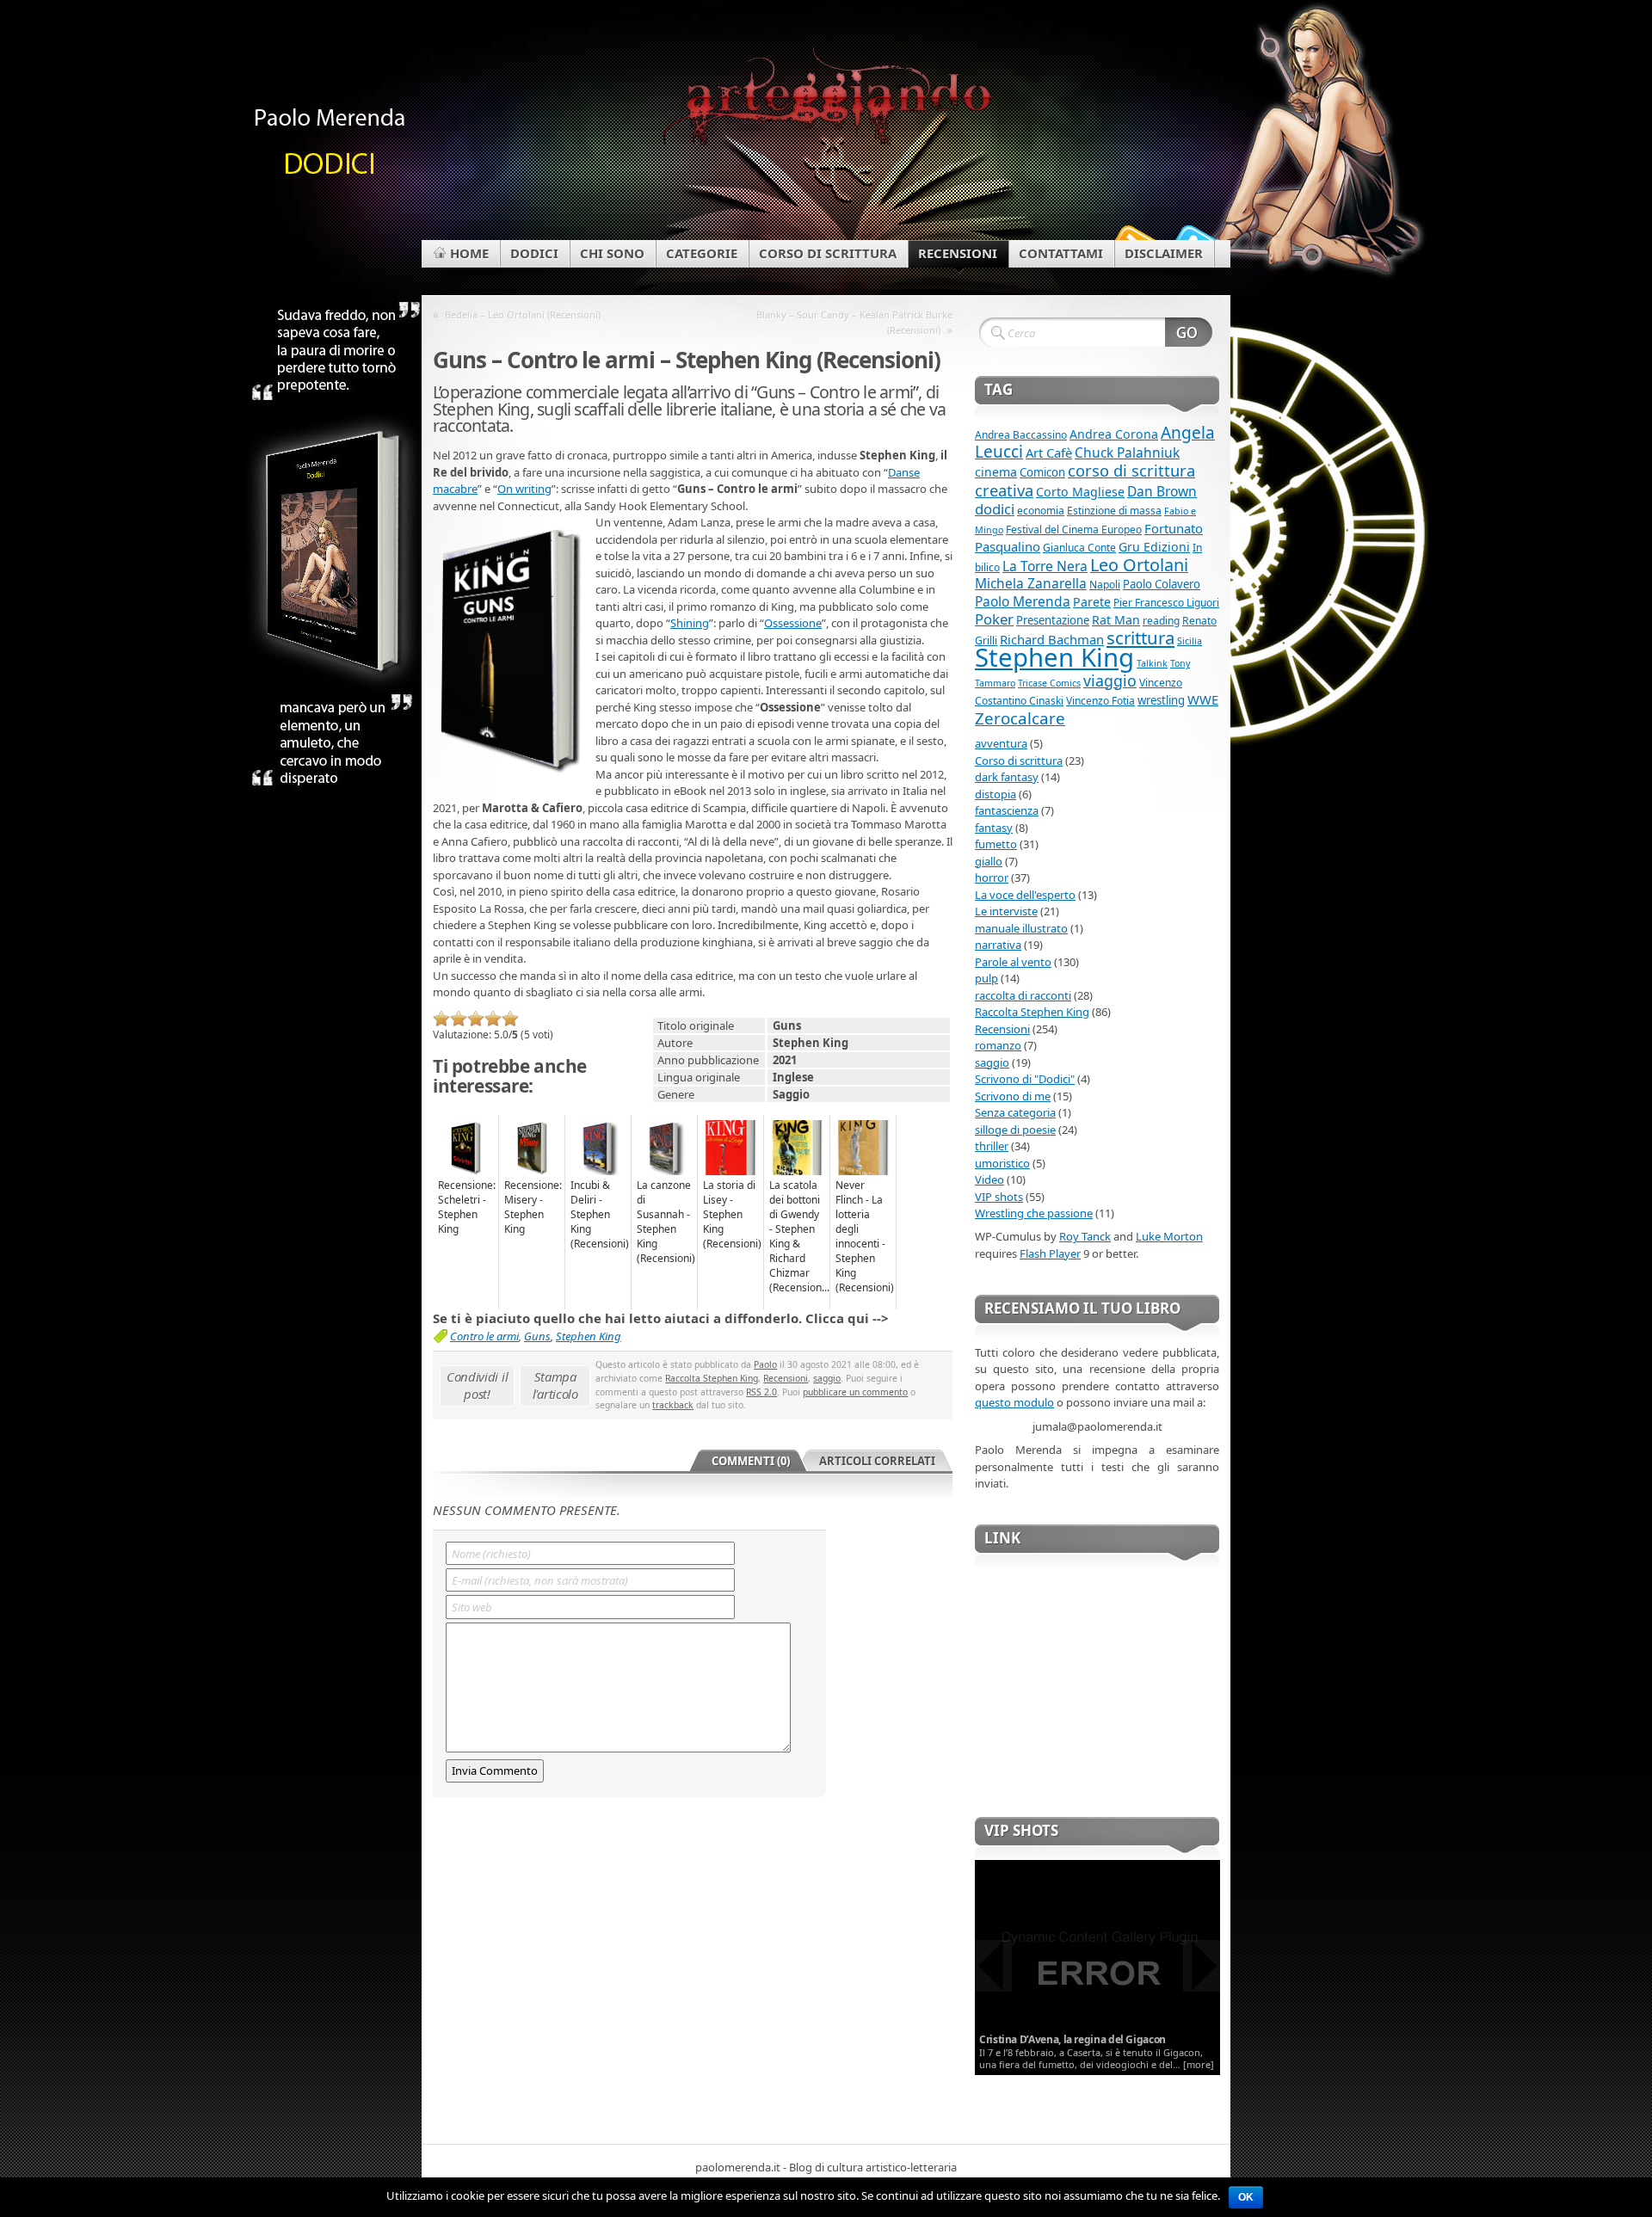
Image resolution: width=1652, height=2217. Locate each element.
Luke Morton (1169, 1236)
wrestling (1161, 700)
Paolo (765, 1364)
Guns (537, 1336)
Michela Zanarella (1031, 583)
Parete (1092, 602)
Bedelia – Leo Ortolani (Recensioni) (523, 314)
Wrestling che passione (1034, 1213)
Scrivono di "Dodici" (1025, 1079)
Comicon (1042, 472)
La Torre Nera (1045, 566)
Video (989, 1179)
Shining (690, 623)
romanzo (998, 1045)
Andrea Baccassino (1021, 435)
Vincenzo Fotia (1100, 701)
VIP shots (999, 1197)
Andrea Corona (1114, 434)
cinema (996, 472)
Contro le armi (484, 1336)
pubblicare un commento (855, 1392)
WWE (1203, 699)
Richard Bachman (1052, 639)
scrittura (1140, 637)
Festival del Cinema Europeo (1074, 530)
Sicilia (1190, 641)
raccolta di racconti (1023, 995)
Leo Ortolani (1139, 565)
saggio (827, 1378)
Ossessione (793, 623)
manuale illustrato (1021, 928)
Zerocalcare (1020, 718)
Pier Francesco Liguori (1166, 603)
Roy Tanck (1085, 1236)
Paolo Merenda (1023, 601)
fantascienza (1007, 810)
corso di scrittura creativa (1085, 480)
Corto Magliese (1080, 492)
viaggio (1110, 680)
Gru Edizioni (1154, 547)
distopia (996, 794)
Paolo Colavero (1162, 584)
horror (992, 878)
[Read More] (1097, 1967)
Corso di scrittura (1019, 761)
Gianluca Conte (1079, 548)
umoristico (1002, 1163)
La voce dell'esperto (1025, 895)
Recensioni (786, 1378)
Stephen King (589, 1336)
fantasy (994, 828)
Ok (1246, 2197)
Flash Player (1050, 1253)
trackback (673, 1405)
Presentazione (1053, 620)
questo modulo (1014, 1402)
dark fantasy (1007, 777)
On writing (524, 489)
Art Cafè (1049, 453)
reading (1161, 621)
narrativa (998, 945)
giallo (989, 861)
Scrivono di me (1013, 1096)
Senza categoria (1015, 1112)
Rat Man (1116, 620)
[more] (1199, 2064)
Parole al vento (1013, 962)
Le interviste (1006, 911)
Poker (994, 619)
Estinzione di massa (1114, 511)
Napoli (1105, 585)
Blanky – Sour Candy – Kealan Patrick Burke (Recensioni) (854, 322)
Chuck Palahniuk (1127, 453)
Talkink (1152, 663)
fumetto (996, 844)
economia (1041, 511)
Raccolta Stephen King (712, 1378)
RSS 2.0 (761, 1392)
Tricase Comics (1049, 683)
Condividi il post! (477, 1385)
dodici (995, 509)
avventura (1001, 743)
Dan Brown (1162, 491)
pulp (986, 978)
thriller (992, 1146)
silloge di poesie (1015, 1130)
